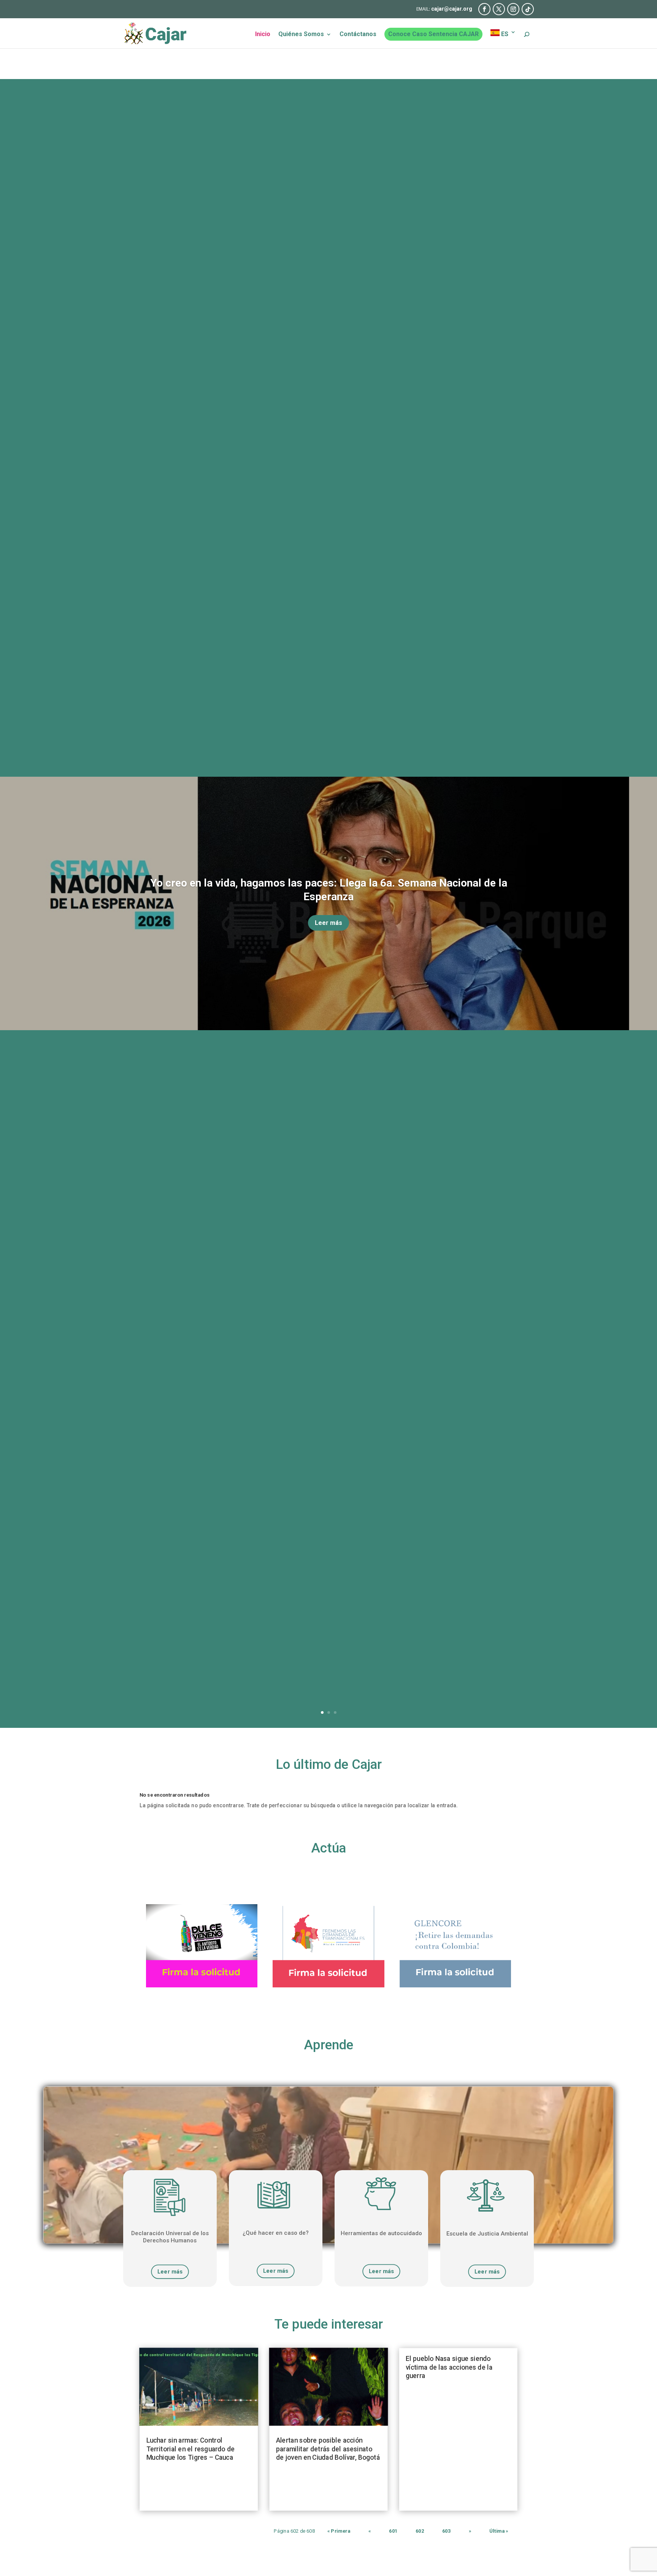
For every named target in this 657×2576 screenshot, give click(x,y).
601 (393, 2531)
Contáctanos (358, 35)
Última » (499, 2531)
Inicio (263, 35)
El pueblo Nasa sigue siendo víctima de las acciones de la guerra (449, 2368)
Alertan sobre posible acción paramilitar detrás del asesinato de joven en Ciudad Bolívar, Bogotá (328, 2449)
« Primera (339, 2531)
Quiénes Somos (301, 35)
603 (446, 2531)
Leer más (328, 923)
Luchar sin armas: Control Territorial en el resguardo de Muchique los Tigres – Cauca (191, 2449)
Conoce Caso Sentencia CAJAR (433, 34)
